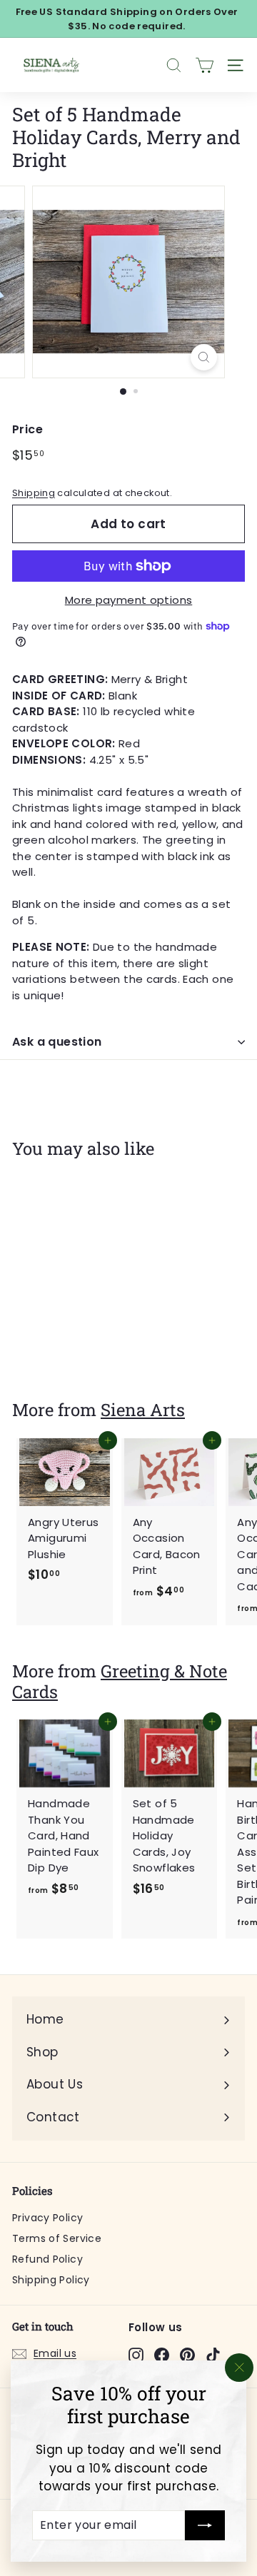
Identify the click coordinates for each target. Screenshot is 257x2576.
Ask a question (57, 1042)
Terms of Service (57, 2238)
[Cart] (205, 65)
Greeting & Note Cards (120, 1681)
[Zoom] (204, 357)
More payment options (129, 600)
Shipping (34, 493)
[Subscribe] (205, 2525)
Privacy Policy (47, 2218)
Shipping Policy (51, 2280)
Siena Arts (143, 1409)
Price (27, 429)
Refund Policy (47, 2259)
